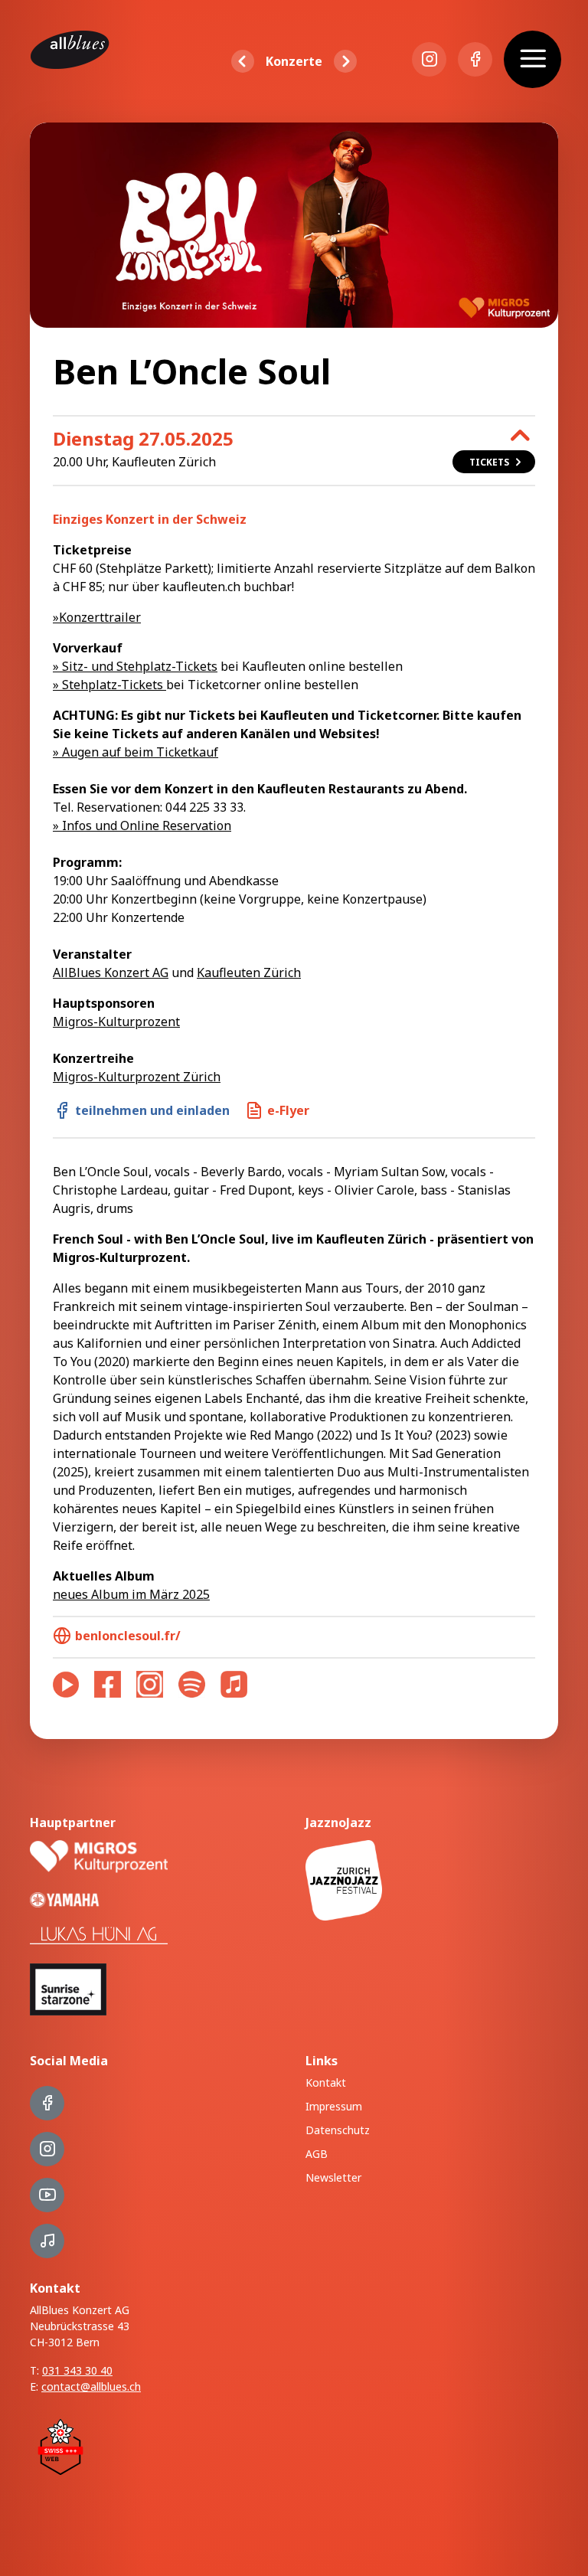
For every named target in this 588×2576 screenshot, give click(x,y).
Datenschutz (338, 2130)
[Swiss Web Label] (60, 2445)
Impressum (334, 2106)
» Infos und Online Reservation (142, 825)
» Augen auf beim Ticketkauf (136, 752)
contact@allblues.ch (91, 2386)
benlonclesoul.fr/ (128, 1636)
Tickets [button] (489, 462)
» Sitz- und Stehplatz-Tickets (135, 666)
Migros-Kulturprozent (116, 1022)
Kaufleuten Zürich (249, 973)
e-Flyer (288, 1110)
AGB (317, 2154)
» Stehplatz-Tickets (109, 685)
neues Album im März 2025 (131, 1594)
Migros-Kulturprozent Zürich (137, 1077)
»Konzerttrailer (97, 617)
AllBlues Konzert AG (111, 973)
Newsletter (333, 2177)
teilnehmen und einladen (152, 1110)
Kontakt (326, 2082)
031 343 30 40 (77, 2370)
